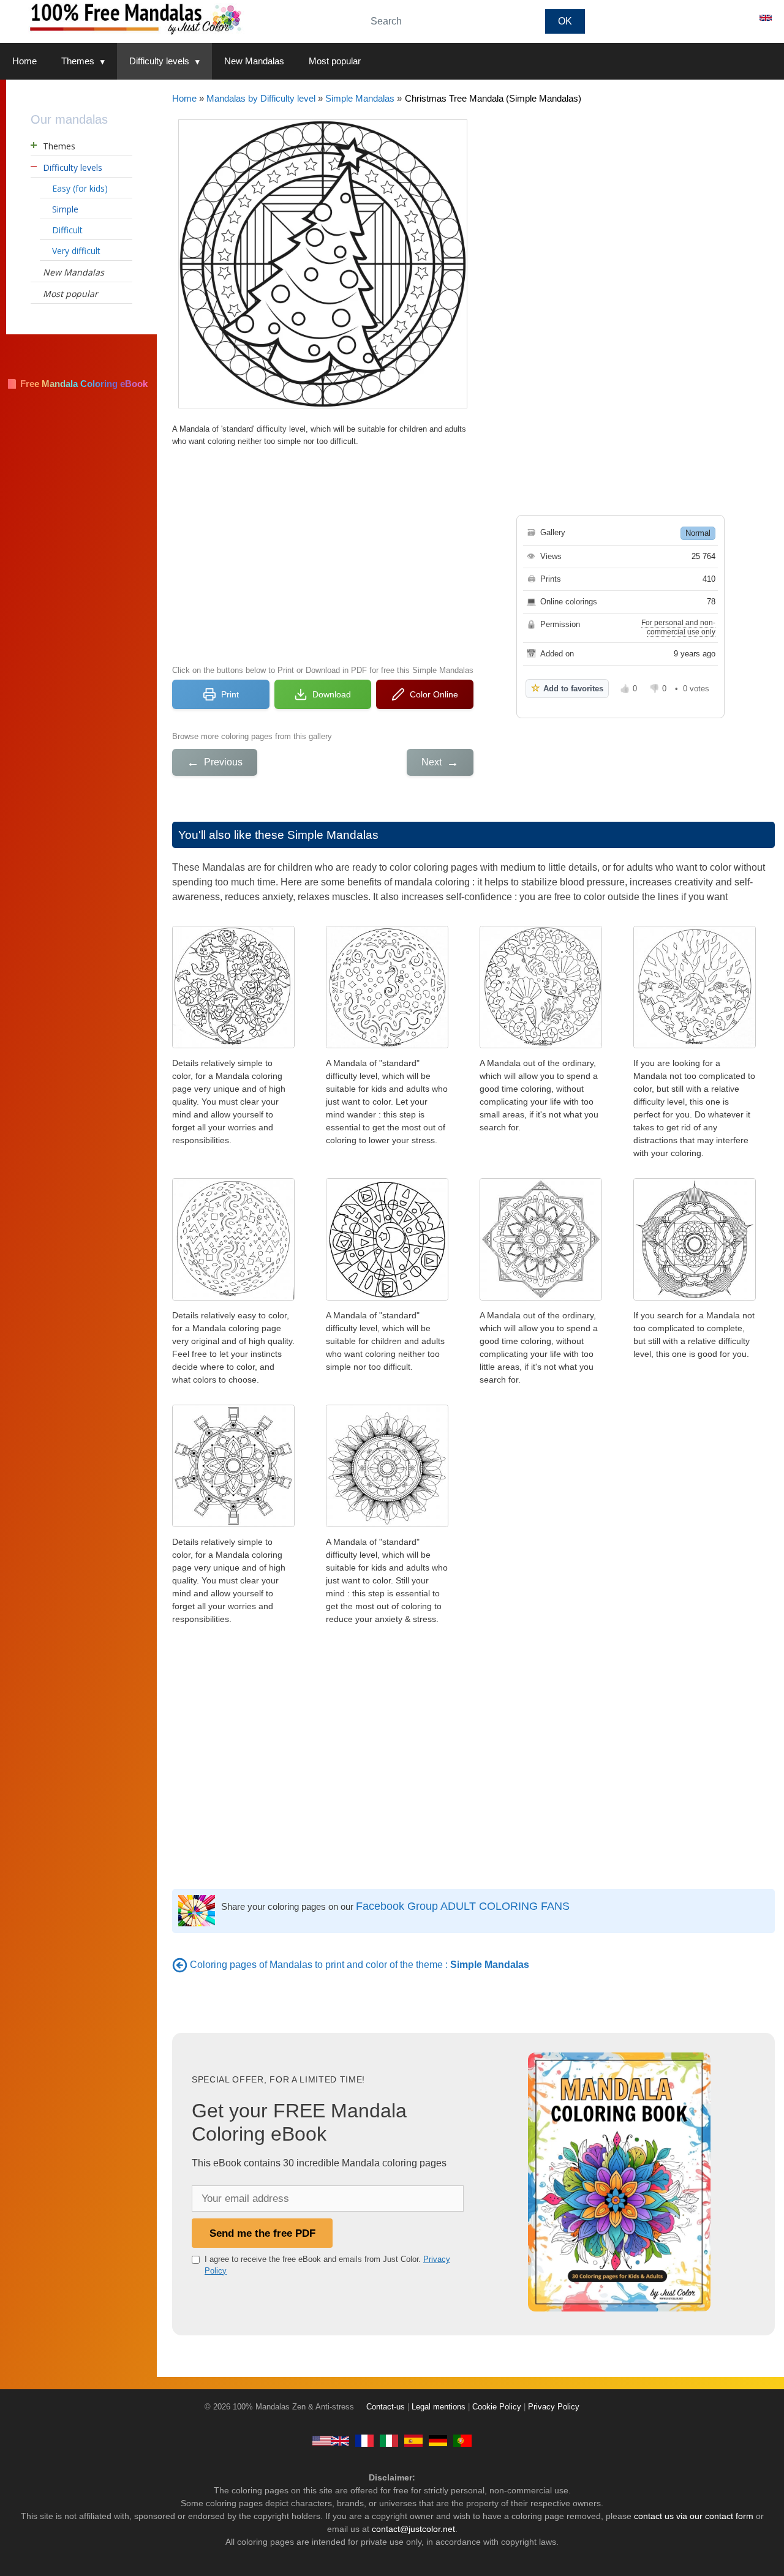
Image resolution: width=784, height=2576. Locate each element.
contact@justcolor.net (413, 2529)
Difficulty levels (159, 61)
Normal (698, 533)
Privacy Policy (554, 2407)
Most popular (335, 61)
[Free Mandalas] (331, 2440)
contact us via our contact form (694, 2516)
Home (24, 61)
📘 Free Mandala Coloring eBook (77, 384)
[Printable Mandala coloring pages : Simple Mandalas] (180, 1965)
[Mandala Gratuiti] (389, 2440)
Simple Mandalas (360, 98)
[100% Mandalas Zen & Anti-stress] (178, 18)
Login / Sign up (710, 18)
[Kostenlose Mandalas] (438, 2440)
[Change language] (766, 18)
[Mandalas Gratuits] (364, 2440)
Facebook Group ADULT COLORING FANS (463, 1906)
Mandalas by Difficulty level (261, 98)
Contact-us (386, 2407)
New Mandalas (254, 61)
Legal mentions (439, 2407)
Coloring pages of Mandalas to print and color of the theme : (360, 1965)
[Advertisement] (323, 554)
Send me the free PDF (262, 2233)
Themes (78, 61)
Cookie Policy (497, 2407)
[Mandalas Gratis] (413, 2440)
